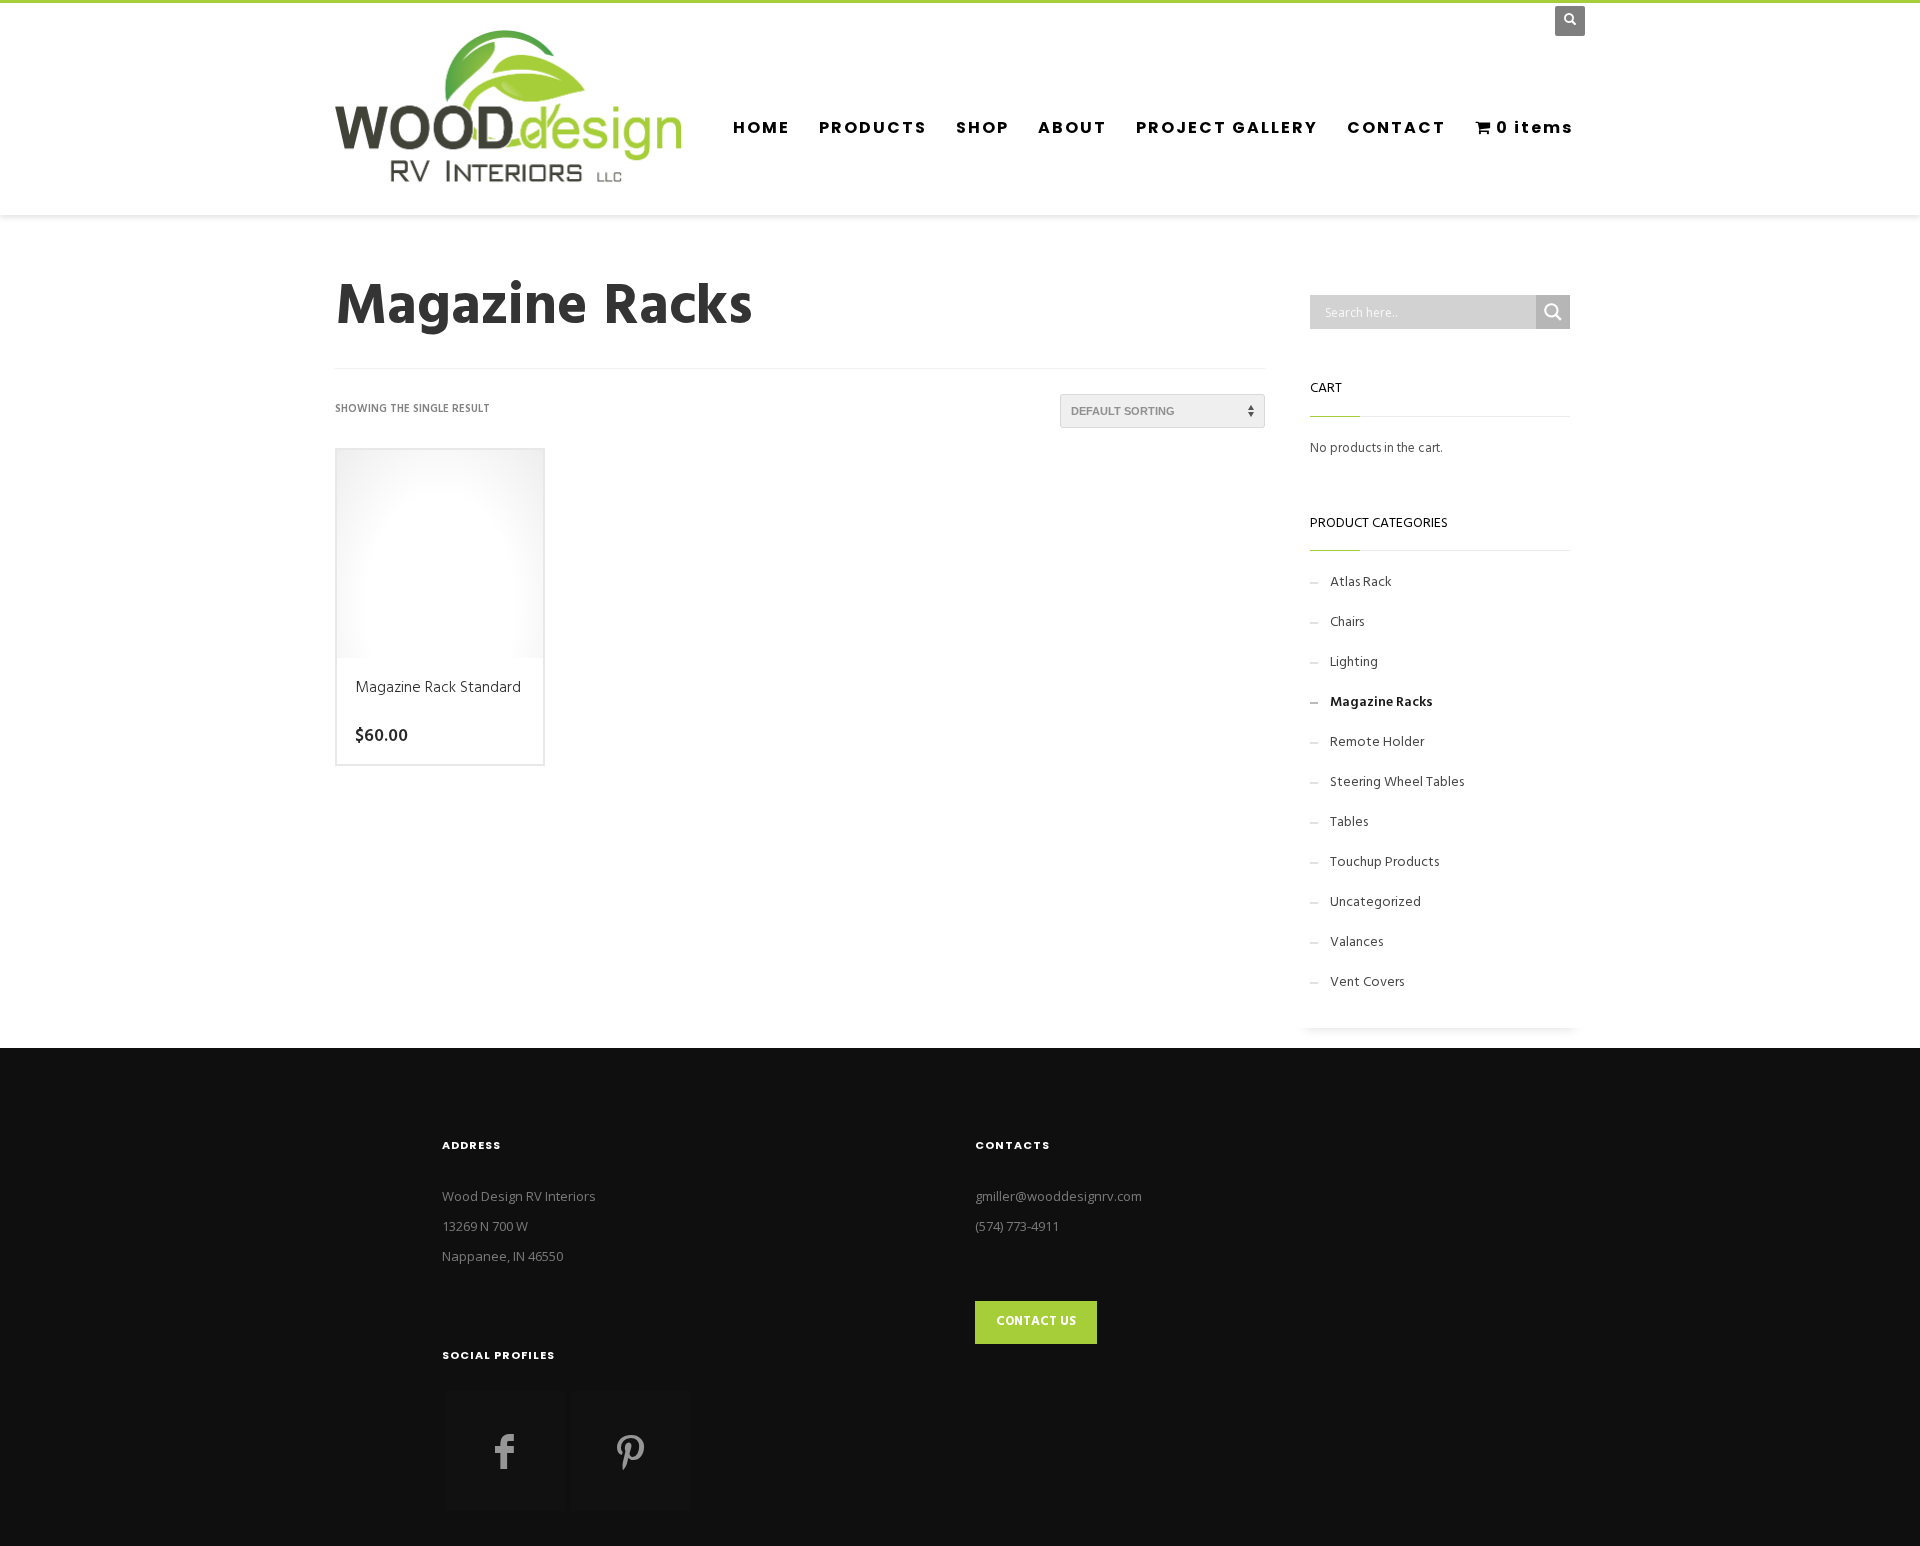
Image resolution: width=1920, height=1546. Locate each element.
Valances (1356, 942)
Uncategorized (1375, 902)
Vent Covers (1367, 982)
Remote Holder (1377, 742)
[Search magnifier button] (1553, 312)
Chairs (1347, 622)
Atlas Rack (1361, 582)
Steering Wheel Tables (1397, 782)
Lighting (1354, 662)
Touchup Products (1384, 862)
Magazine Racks (1381, 702)
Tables (1349, 822)
